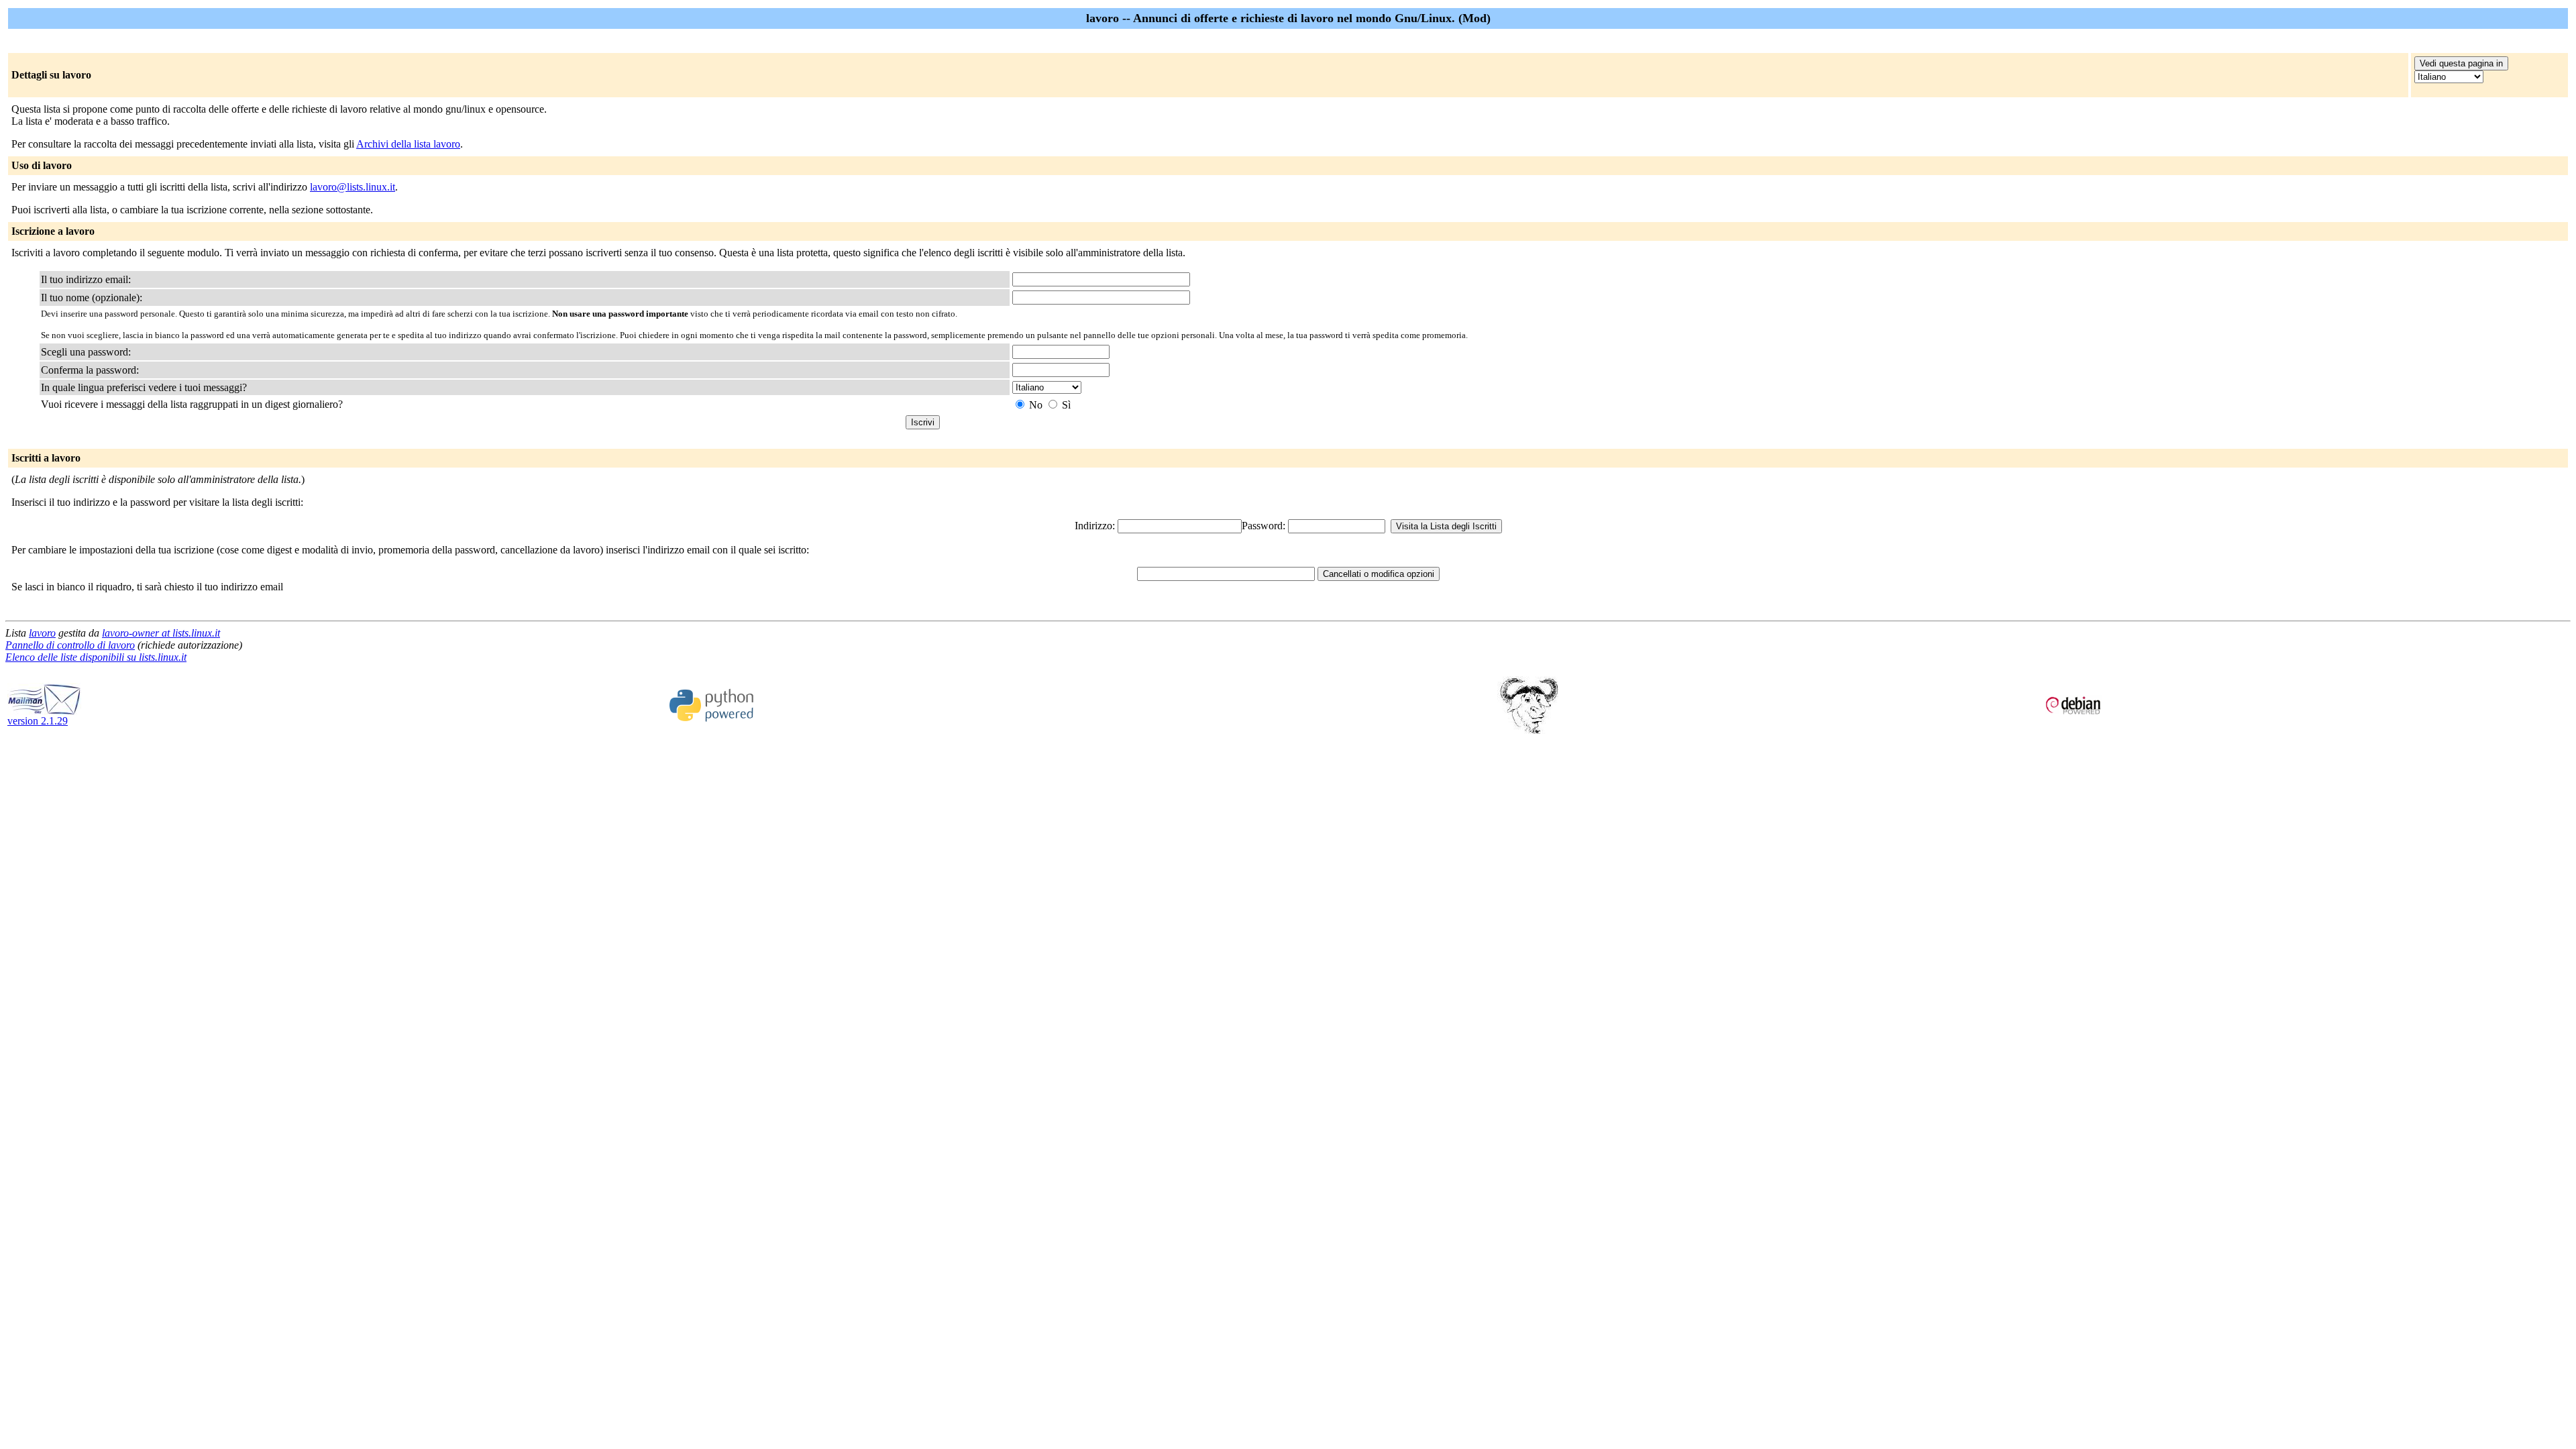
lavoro (42, 633)
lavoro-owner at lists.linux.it (161, 633)
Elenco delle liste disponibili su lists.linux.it (96, 657)
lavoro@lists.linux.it (353, 187)
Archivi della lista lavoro (408, 144)
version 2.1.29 (38, 721)
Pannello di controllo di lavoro (70, 645)
